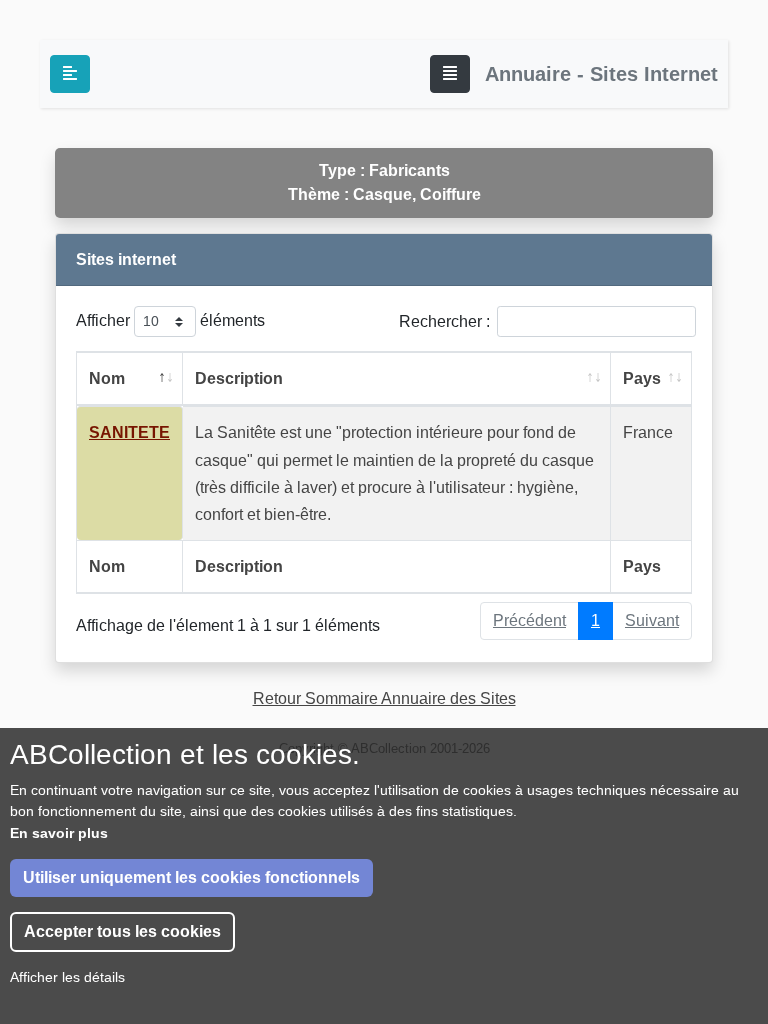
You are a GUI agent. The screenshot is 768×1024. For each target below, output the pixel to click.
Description (239, 378)
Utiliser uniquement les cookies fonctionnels (191, 877)
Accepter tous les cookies (122, 931)
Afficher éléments (170, 320)
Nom (107, 378)
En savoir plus (59, 833)
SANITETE (129, 432)
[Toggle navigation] (450, 74)
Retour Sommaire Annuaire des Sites (384, 698)
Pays (642, 378)
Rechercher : (444, 321)
